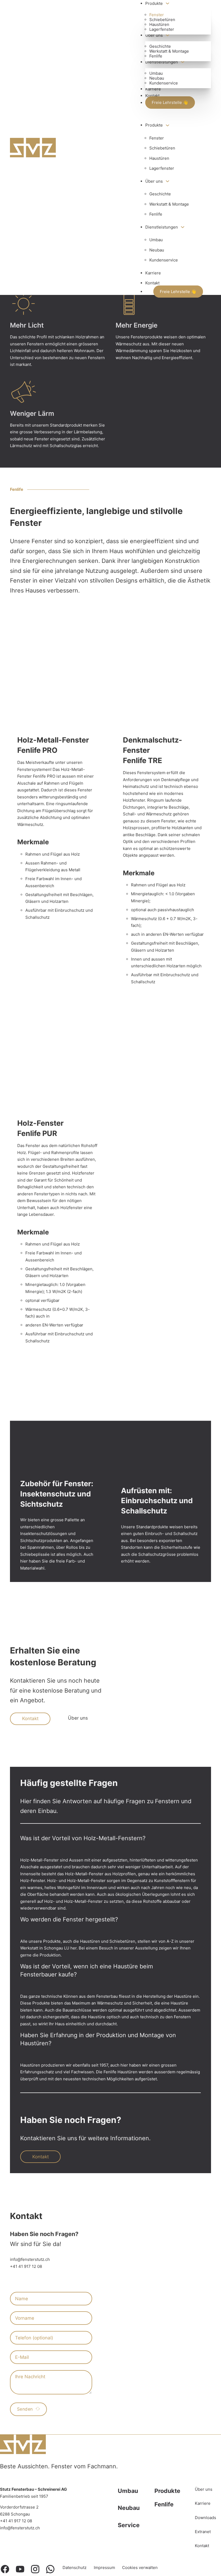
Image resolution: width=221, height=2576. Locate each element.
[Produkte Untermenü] (168, 3)
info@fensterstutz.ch (30, 2259)
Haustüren (159, 24)
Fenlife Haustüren (120, 2072)
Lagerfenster (162, 29)
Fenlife (156, 56)
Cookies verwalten (140, 2568)
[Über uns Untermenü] (168, 35)
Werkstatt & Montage (169, 51)
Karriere (153, 89)
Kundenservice (164, 83)
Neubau (157, 78)
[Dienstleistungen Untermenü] (183, 62)
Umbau (156, 73)
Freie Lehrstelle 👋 (170, 103)
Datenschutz (75, 2568)
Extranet (203, 2532)
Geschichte (160, 46)
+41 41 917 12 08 (26, 2266)
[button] (110, 1842)
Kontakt (152, 96)
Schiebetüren (162, 20)
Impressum (104, 2568)
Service (129, 2525)
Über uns (154, 35)
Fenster (157, 15)
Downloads (206, 2518)
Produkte (154, 3)
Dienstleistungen (162, 62)
